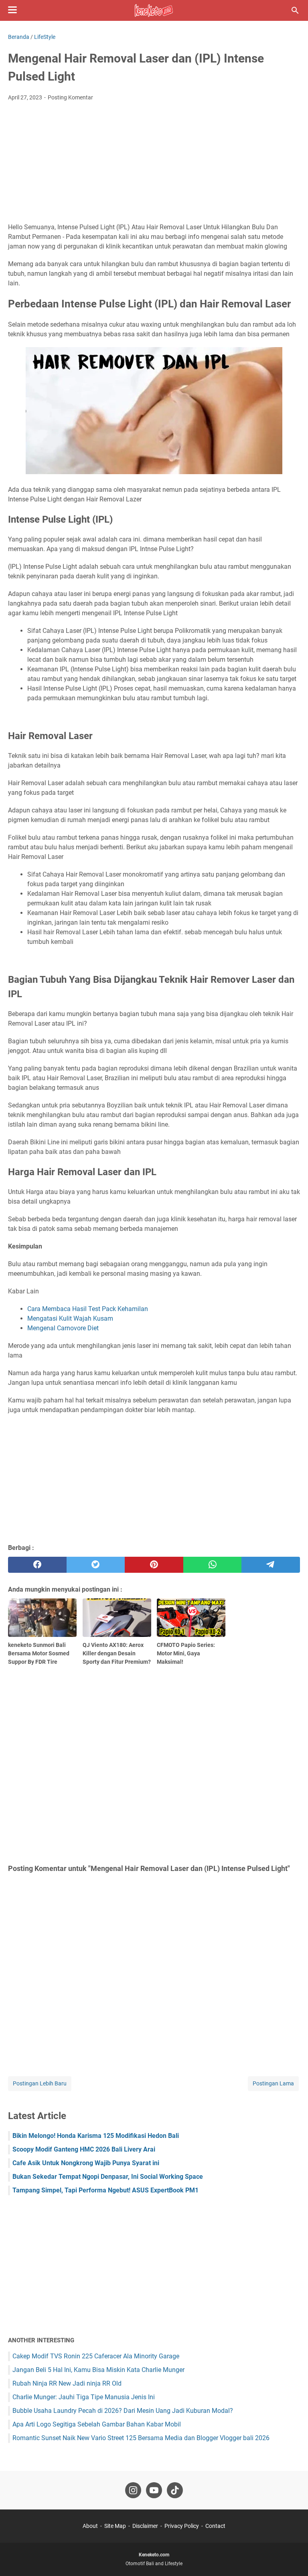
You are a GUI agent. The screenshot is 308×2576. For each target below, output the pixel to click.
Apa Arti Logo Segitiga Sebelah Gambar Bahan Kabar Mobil (97, 2424)
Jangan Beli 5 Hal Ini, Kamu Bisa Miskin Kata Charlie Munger (98, 2370)
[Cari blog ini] (295, 10)
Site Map (115, 2526)
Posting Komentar (70, 97)
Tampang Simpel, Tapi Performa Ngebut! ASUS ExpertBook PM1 (105, 2190)
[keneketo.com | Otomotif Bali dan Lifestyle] (154, 10)
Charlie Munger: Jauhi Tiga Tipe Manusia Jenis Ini (84, 2397)
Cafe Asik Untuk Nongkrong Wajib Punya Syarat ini (86, 2163)
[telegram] (271, 1565)
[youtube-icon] (154, 2490)
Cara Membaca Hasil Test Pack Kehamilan (88, 1309)
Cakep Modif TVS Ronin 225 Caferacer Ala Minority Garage (96, 2356)
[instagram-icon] (133, 2490)
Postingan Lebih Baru (40, 2083)
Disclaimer (145, 2526)
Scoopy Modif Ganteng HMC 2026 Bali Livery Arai (84, 2149)
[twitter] (96, 1565)
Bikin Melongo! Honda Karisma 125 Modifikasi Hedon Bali (96, 2136)
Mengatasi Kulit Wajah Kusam (70, 1318)
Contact (215, 2526)
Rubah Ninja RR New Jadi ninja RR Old (67, 2383)
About (90, 2526)
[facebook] (37, 1565)
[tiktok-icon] (175, 2490)
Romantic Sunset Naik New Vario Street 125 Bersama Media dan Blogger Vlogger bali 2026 (141, 2438)
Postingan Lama (273, 2083)
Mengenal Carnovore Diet (63, 1328)
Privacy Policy (182, 2526)
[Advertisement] (154, 162)
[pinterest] (154, 1565)
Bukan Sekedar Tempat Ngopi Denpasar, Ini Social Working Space (108, 2177)
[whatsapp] (213, 1565)
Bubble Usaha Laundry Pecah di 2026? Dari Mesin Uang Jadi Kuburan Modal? (123, 2411)
